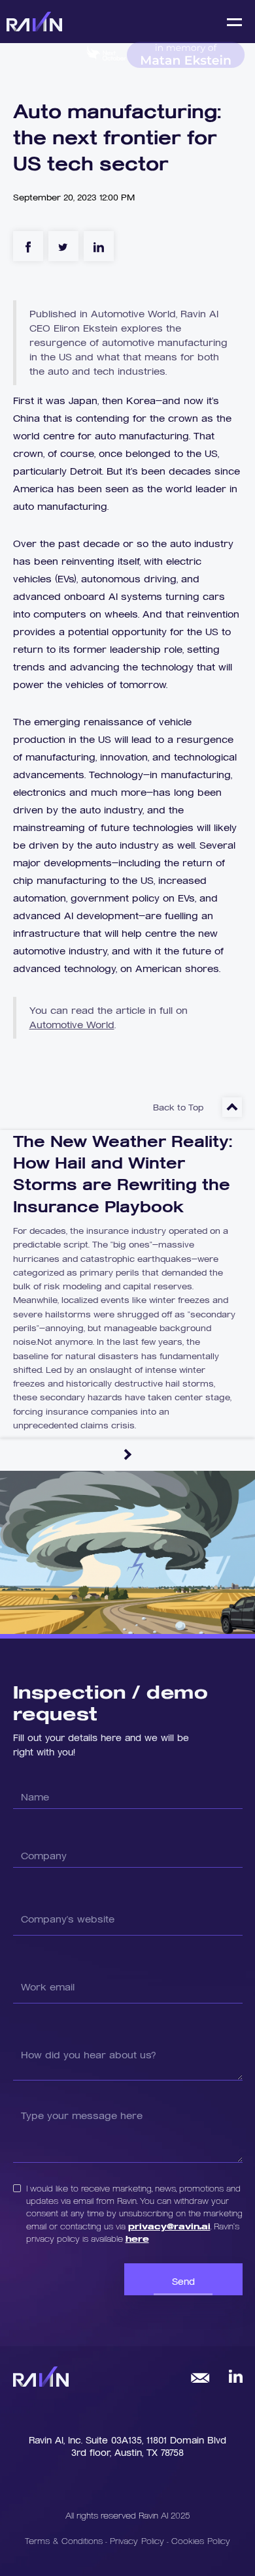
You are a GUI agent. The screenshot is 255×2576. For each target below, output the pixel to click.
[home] (34, 21)
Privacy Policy (138, 2540)
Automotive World (72, 1025)
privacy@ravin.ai (169, 2226)
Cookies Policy (201, 2540)
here (137, 2238)
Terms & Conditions (64, 2540)
